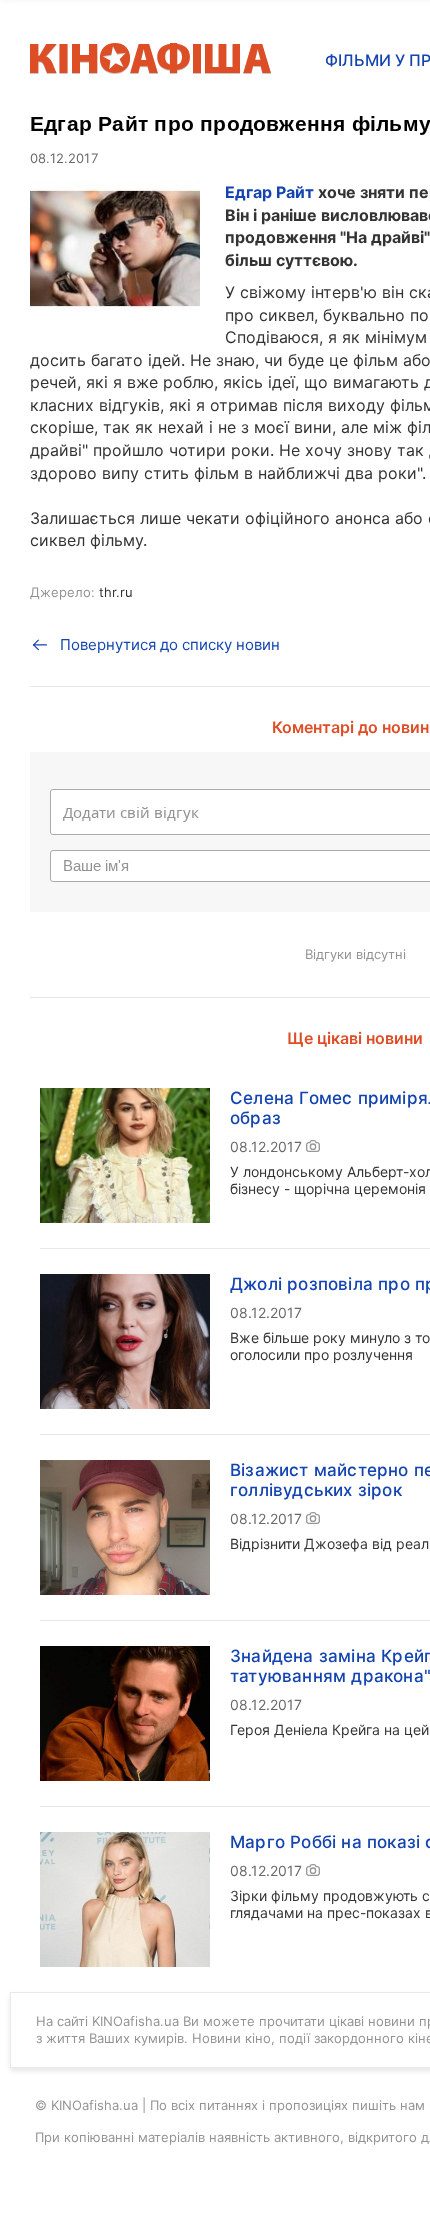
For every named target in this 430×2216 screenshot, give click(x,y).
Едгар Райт (269, 192)
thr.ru (116, 592)
